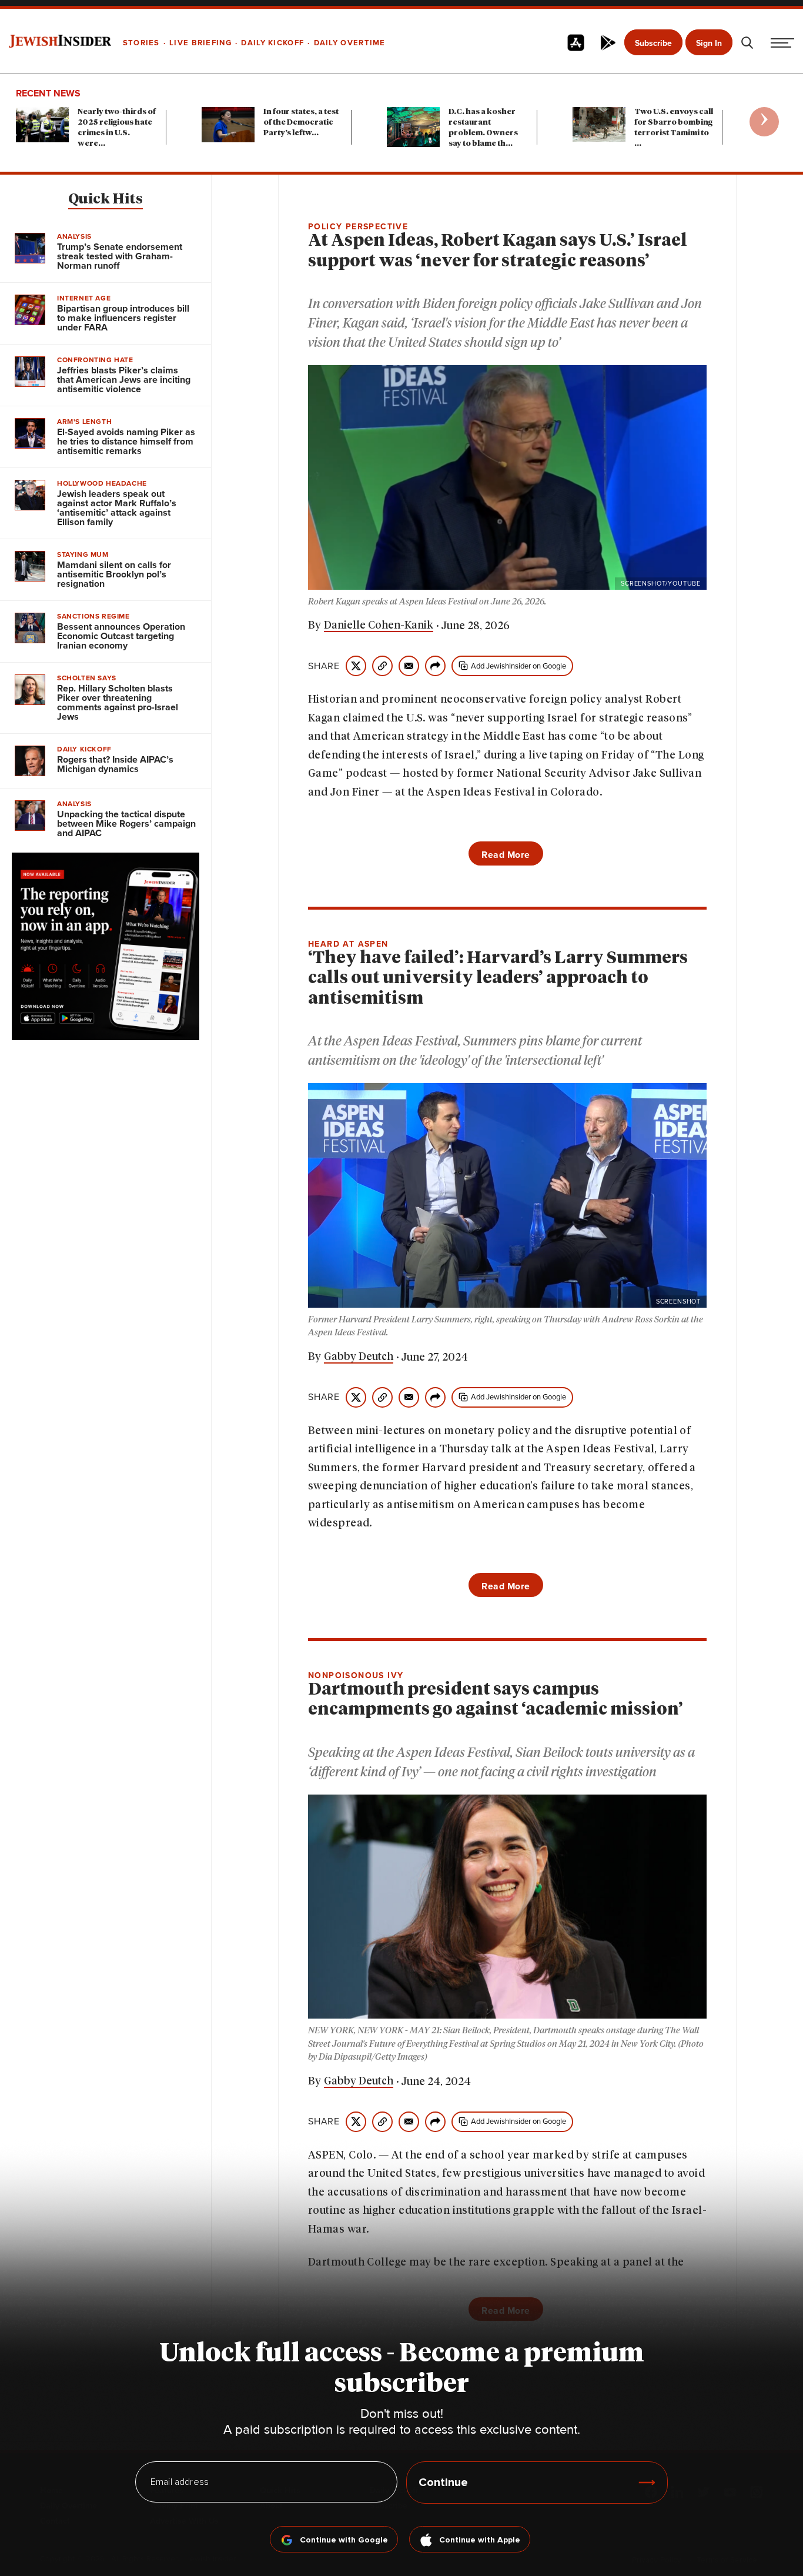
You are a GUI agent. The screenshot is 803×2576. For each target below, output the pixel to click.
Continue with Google (344, 2540)
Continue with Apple (480, 2540)
